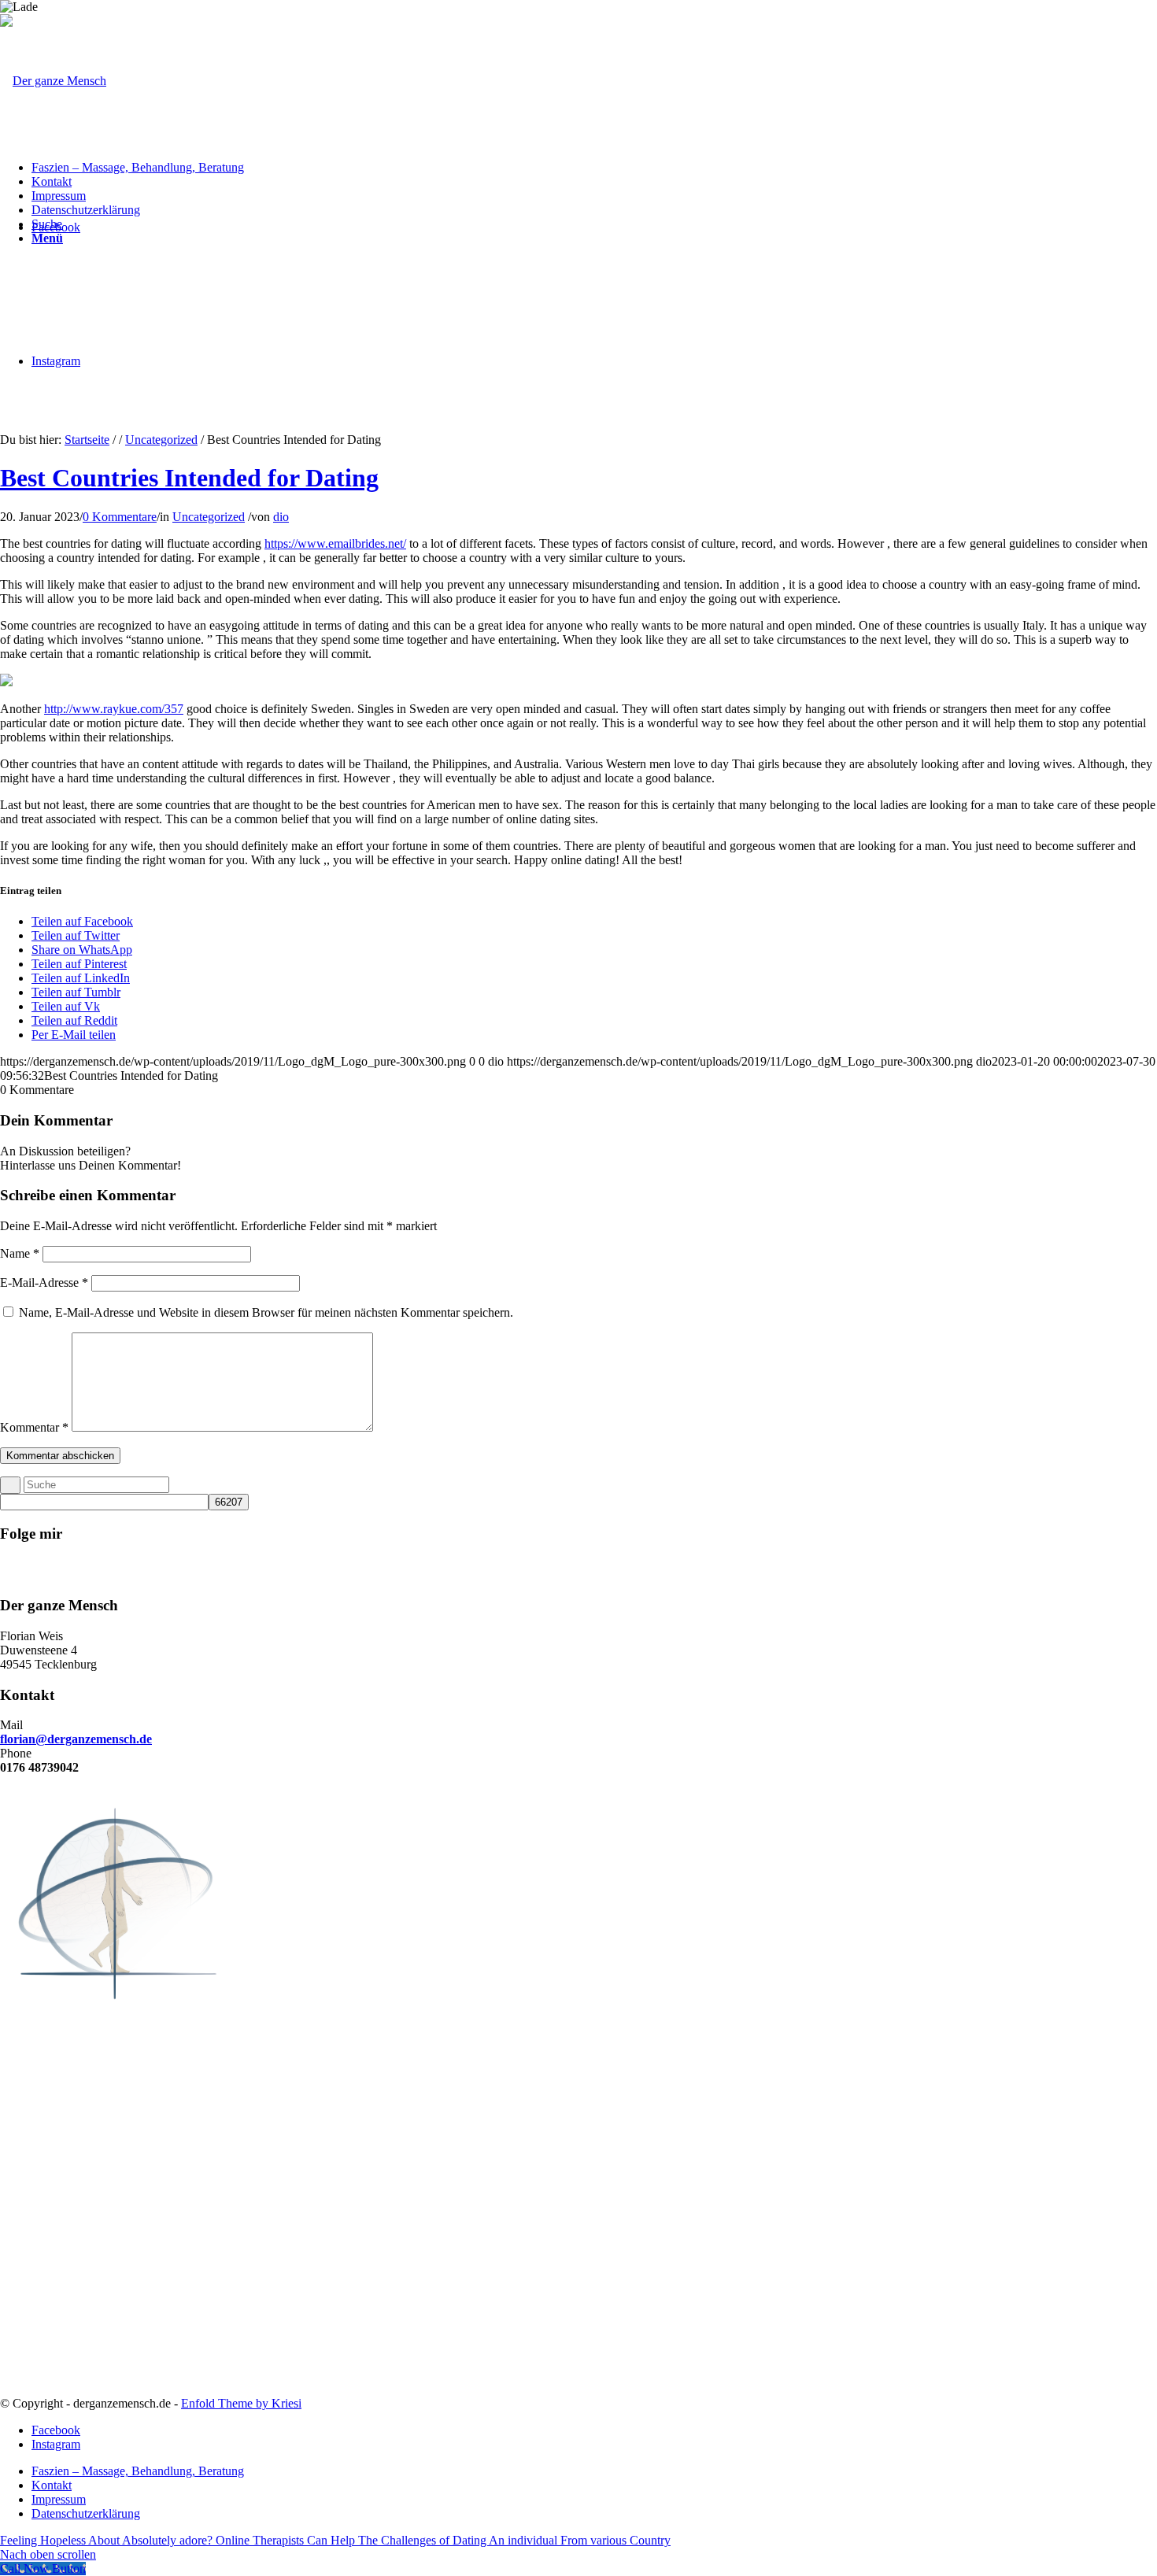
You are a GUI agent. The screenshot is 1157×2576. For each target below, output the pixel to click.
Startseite (87, 440)
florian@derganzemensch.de (76, 1739)
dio (281, 517)
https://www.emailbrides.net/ (335, 543)
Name (20, 1253)
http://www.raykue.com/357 (114, 709)
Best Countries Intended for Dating (189, 478)
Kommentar (34, 1427)
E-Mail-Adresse (44, 1282)
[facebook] (594, 1574)
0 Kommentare (120, 517)
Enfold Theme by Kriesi (241, 2403)
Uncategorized (161, 440)
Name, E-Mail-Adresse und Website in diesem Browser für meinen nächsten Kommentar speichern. (266, 1312)
